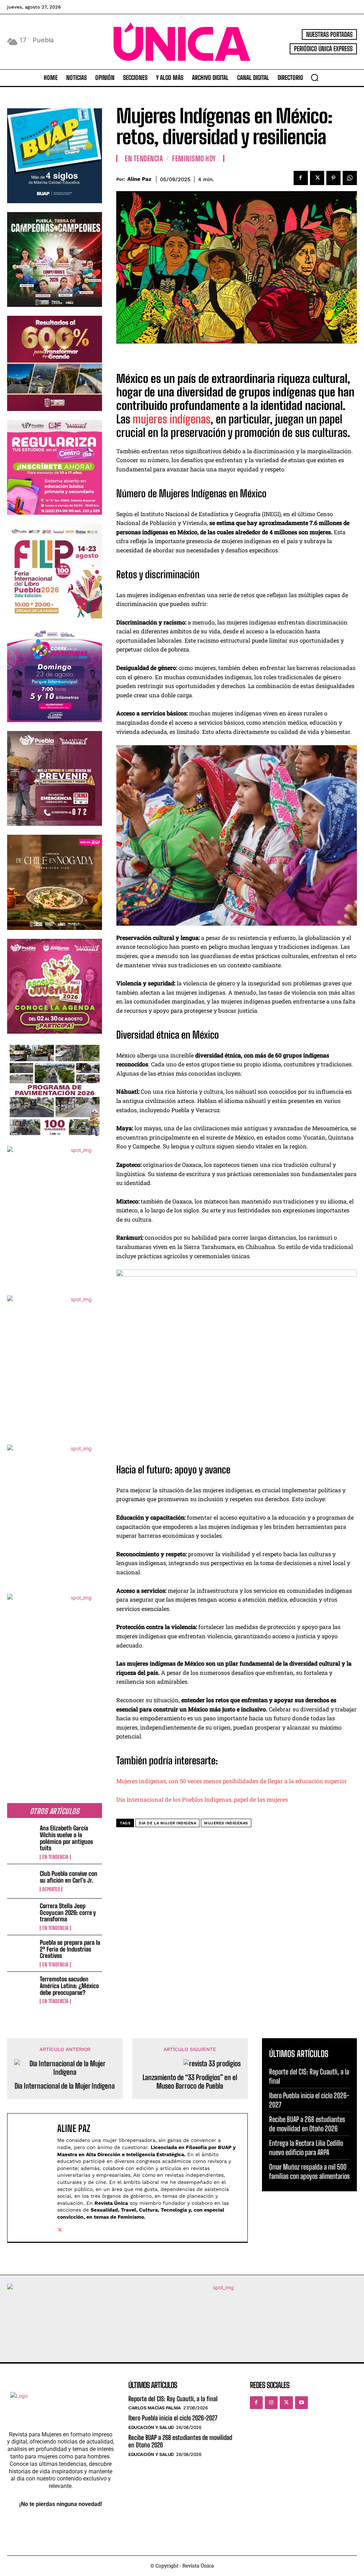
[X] (317, 178)
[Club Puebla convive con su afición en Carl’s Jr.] (21, 1881)
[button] (315, 77)
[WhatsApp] (350, 178)
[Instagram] (271, 2403)
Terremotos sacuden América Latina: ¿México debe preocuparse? (69, 1986)
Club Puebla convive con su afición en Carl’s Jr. (69, 1877)
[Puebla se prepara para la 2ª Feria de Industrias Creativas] (21, 1952)
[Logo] (182, 42)
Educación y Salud (151, 2427)
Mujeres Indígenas (226, 1823)
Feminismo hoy (194, 158)
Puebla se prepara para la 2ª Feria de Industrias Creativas (70, 1949)
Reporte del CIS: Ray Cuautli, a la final (173, 2399)
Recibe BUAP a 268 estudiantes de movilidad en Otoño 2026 (307, 2124)
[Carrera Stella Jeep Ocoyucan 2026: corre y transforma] (21, 1916)
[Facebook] (301, 178)
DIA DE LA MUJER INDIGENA (167, 1823)
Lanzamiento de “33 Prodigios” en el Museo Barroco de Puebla (190, 2082)
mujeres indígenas (172, 419)
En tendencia (55, 1857)
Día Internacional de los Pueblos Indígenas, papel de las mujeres (202, 1799)
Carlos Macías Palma (155, 2408)
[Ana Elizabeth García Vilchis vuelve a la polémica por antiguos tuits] (21, 1838)
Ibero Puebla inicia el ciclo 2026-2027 (173, 2418)
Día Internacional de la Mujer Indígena (65, 2086)
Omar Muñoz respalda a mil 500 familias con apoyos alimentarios (309, 2171)
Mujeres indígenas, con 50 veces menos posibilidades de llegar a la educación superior (232, 1781)
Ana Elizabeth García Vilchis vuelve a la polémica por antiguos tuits (66, 1838)
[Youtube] (301, 2403)
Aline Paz (139, 179)
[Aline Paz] (34, 2177)
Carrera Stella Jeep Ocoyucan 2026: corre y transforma (68, 1912)
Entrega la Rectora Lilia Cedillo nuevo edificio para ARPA (306, 2148)
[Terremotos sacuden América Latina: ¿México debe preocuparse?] (21, 1989)
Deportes (51, 1889)
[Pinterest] (333, 178)
